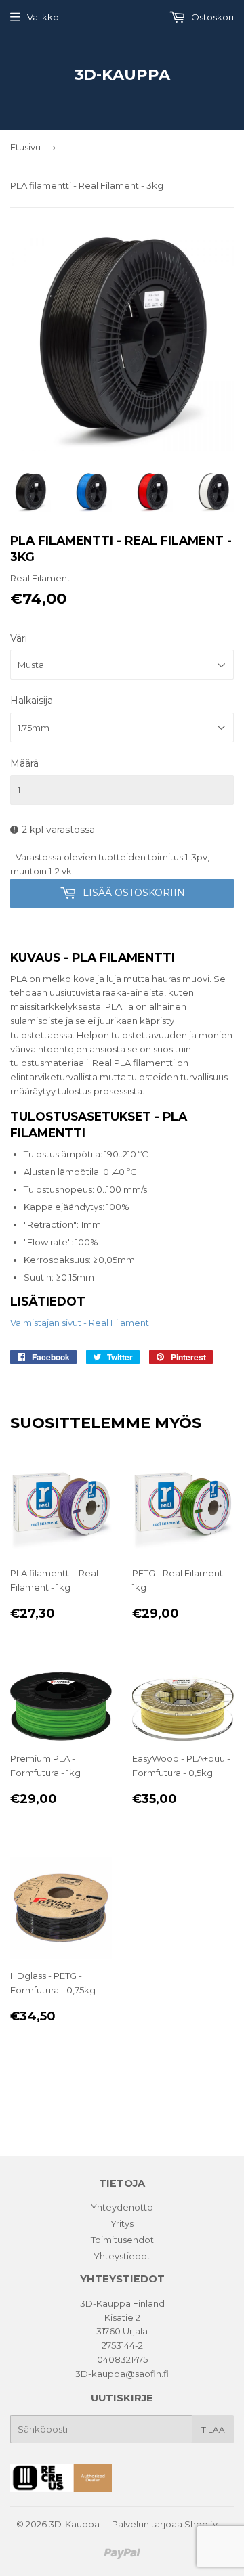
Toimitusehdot (122, 2240)
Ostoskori (211, 17)
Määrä (24, 763)
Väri (19, 638)
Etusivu (25, 147)
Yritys (122, 2223)
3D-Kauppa (122, 74)
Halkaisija (32, 701)
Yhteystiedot (122, 2256)
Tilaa (213, 2429)
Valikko (43, 17)
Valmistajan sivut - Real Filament (80, 1323)
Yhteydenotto (122, 2207)
